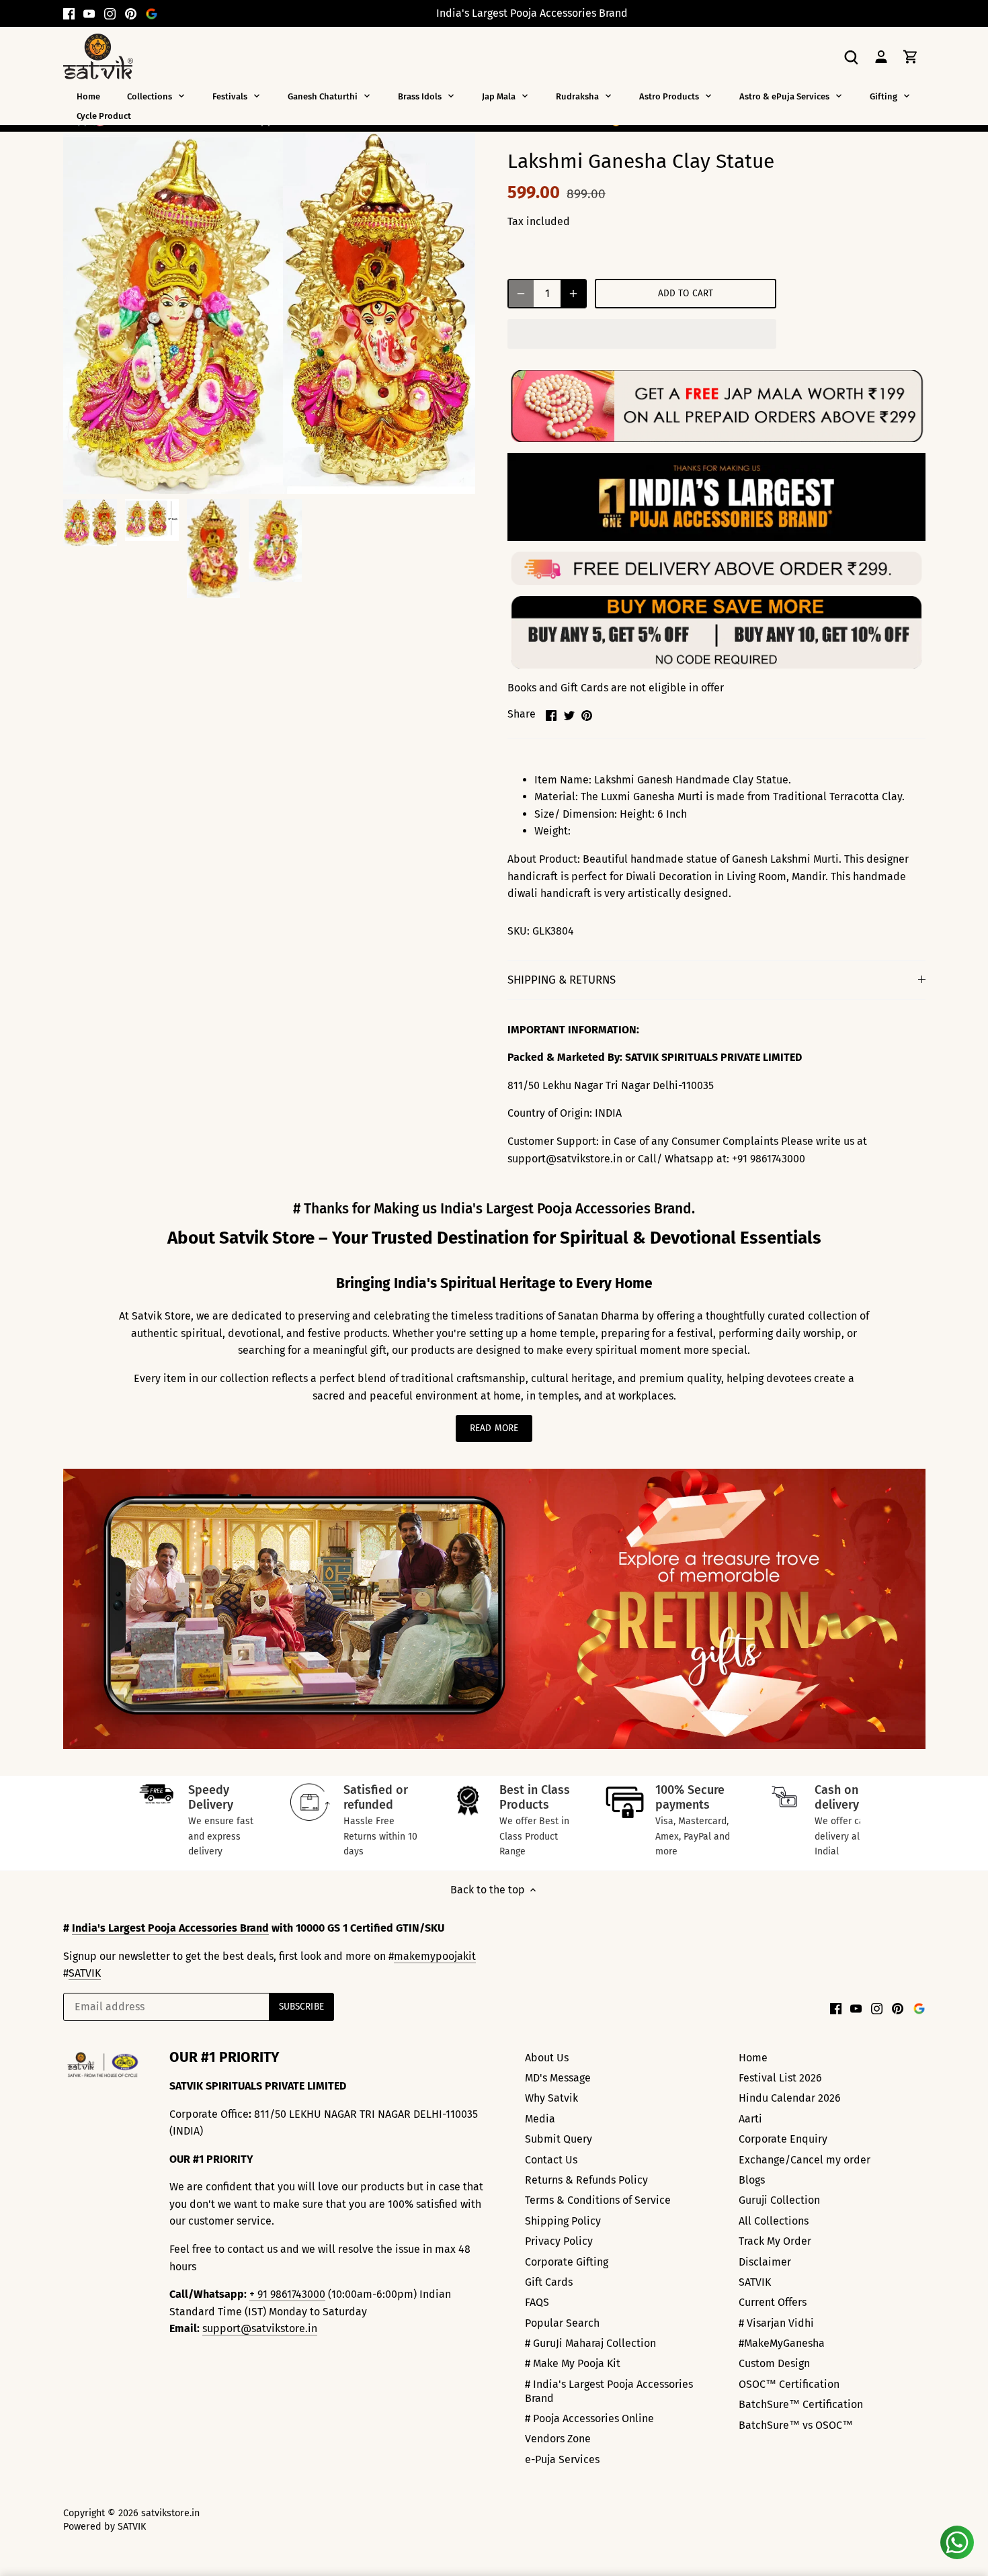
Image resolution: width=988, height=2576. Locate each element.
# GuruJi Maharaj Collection (590, 2343)
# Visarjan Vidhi (776, 2323)
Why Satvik (551, 2098)
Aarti (750, 2119)
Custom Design (774, 2363)
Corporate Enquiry (783, 2139)
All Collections (774, 2221)
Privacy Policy (559, 2241)
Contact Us (551, 2160)
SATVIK (85, 1973)
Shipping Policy (563, 2221)
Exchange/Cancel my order (805, 2160)
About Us (547, 2058)
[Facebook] (69, 13)
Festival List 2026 (780, 2078)
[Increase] (573, 294)
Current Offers (773, 2302)
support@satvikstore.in (260, 2328)
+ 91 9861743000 (287, 2294)
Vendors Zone (558, 2439)
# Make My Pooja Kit (573, 2363)
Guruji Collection (779, 2200)
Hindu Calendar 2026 (790, 2098)
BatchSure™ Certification (801, 2404)
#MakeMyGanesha (782, 2343)
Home (753, 2058)
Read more (494, 1428)
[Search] (852, 56)
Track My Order (775, 2241)
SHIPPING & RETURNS (562, 980)
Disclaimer (765, 2262)
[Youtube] (89, 13)
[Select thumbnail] (90, 523)
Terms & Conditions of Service (598, 2200)
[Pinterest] (131, 13)
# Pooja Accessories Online (589, 2418)
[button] (642, 334)
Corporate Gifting (567, 2262)
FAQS (537, 2302)
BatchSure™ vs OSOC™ (796, 2425)
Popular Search (562, 2323)
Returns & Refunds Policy (586, 2180)
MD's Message (558, 2078)
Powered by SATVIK (105, 2527)
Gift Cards (549, 2282)
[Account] (881, 56)
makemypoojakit (435, 1956)
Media (540, 2119)
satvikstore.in (170, 2513)
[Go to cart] (911, 56)
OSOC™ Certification (789, 2384)
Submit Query (559, 2139)
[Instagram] (110, 13)
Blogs (752, 2180)
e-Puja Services (562, 2459)
